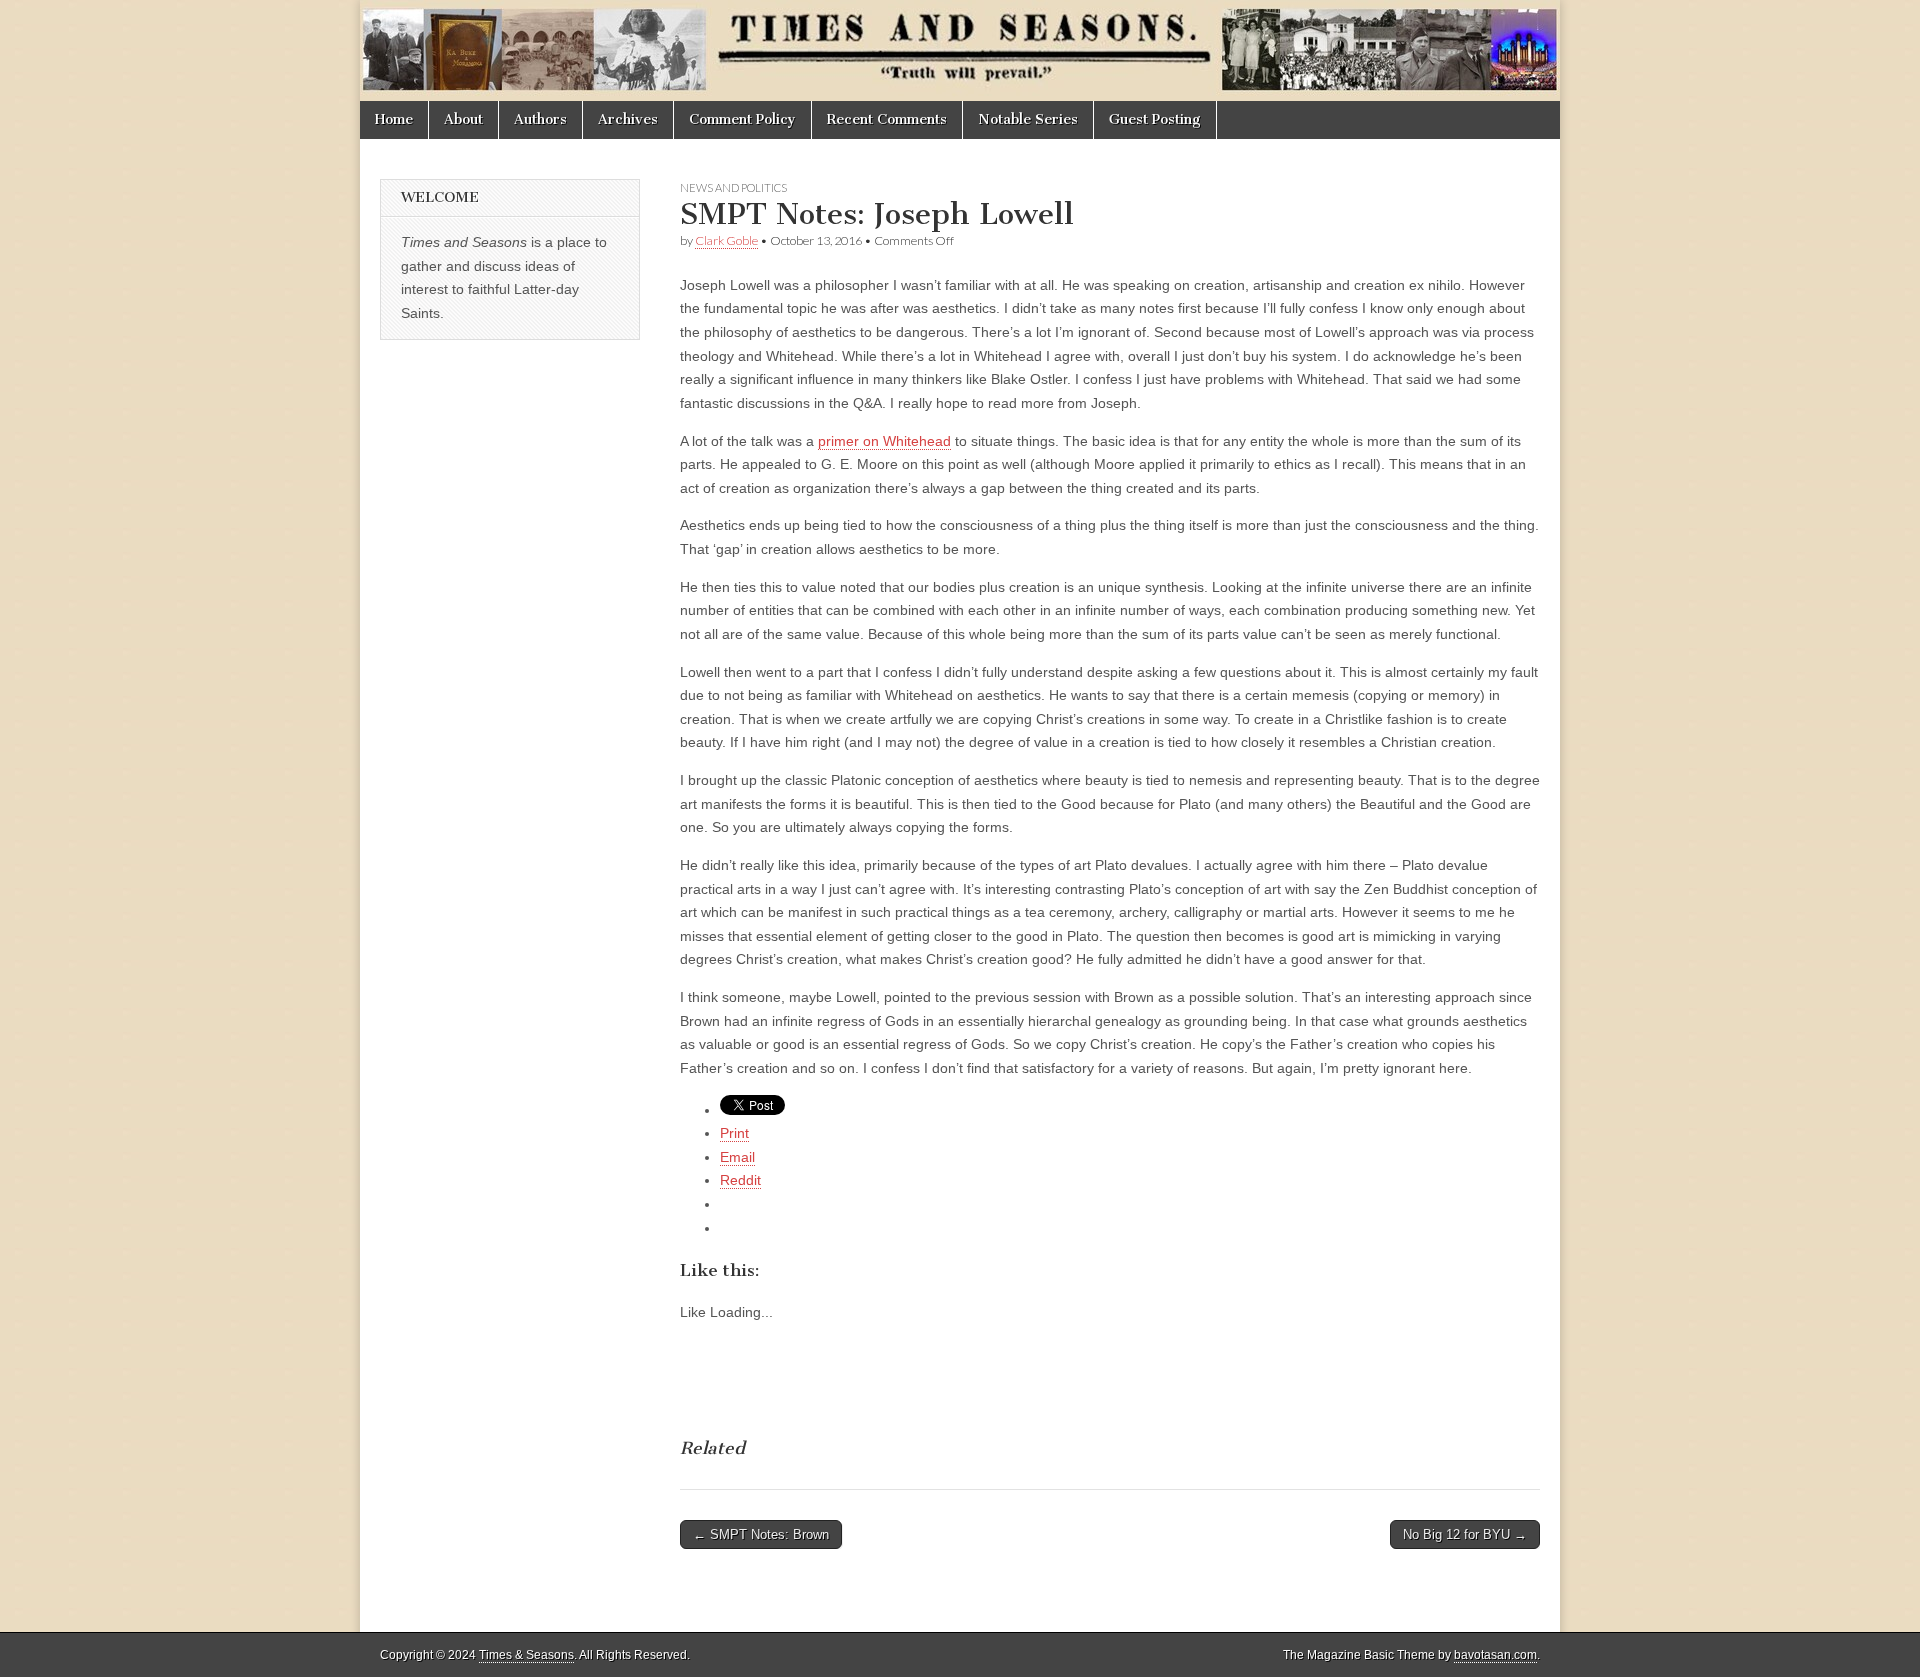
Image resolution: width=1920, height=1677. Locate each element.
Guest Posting (1155, 119)
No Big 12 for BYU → (1465, 1534)
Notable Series (1028, 119)
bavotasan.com (1495, 1655)
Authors (540, 119)
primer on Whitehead (884, 441)
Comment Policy (742, 119)
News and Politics (733, 187)
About (463, 119)
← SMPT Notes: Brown (761, 1534)
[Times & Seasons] (960, 50)
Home (394, 119)
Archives (628, 119)
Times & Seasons (526, 1655)
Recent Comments (887, 119)
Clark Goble (726, 240)
